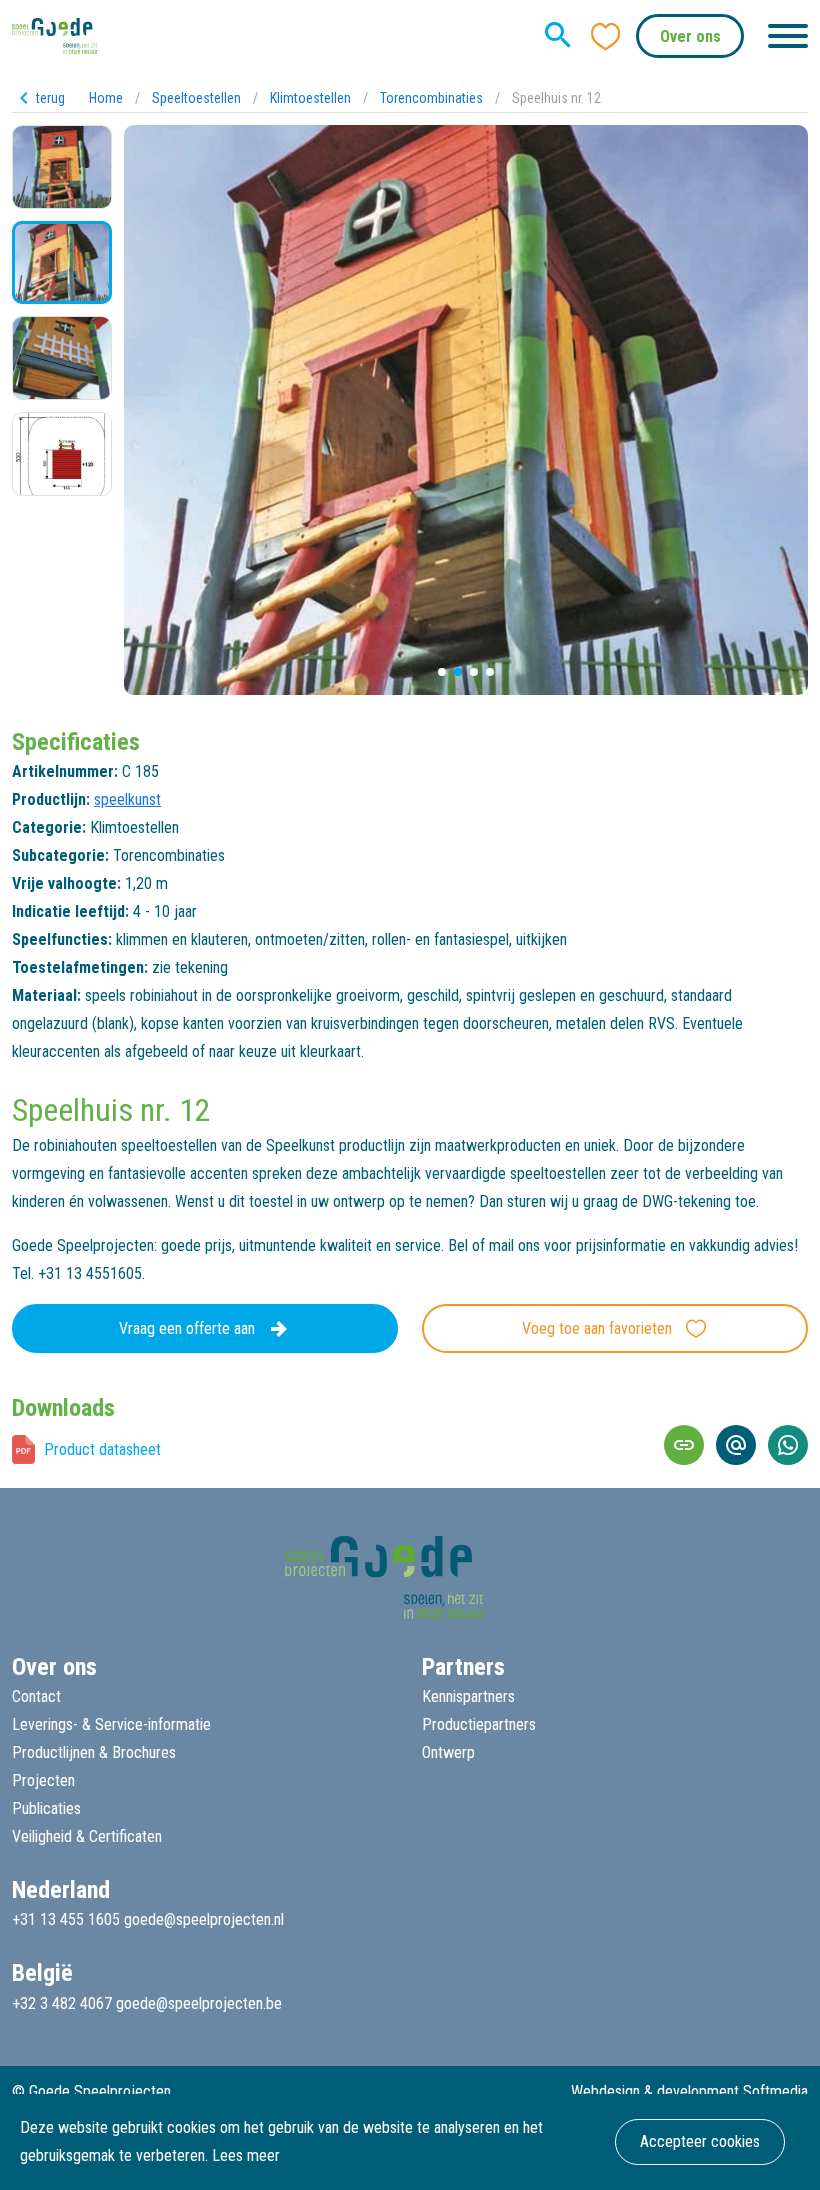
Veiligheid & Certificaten (87, 1836)
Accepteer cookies (700, 2141)
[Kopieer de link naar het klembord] (684, 1445)
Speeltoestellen (196, 98)
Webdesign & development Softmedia (689, 2091)
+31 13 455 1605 (66, 1919)
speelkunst (127, 799)
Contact (36, 1696)
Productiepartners (479, 1724)
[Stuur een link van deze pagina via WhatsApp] (788, 1445)
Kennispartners (468, 1696)
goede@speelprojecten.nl (204, 1919)
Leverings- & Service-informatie (111, 1724)
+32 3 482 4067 (62, 2003)
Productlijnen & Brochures (94, 1752)
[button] (442, 672)
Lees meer (246, 2155)
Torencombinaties (431, 98)
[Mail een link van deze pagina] (736, 1445)
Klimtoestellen (310, 98)
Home (106, 98)
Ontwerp (448, 1752)
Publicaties (46, 1808)
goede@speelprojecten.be (199, 2003)
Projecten (43, 1780)
